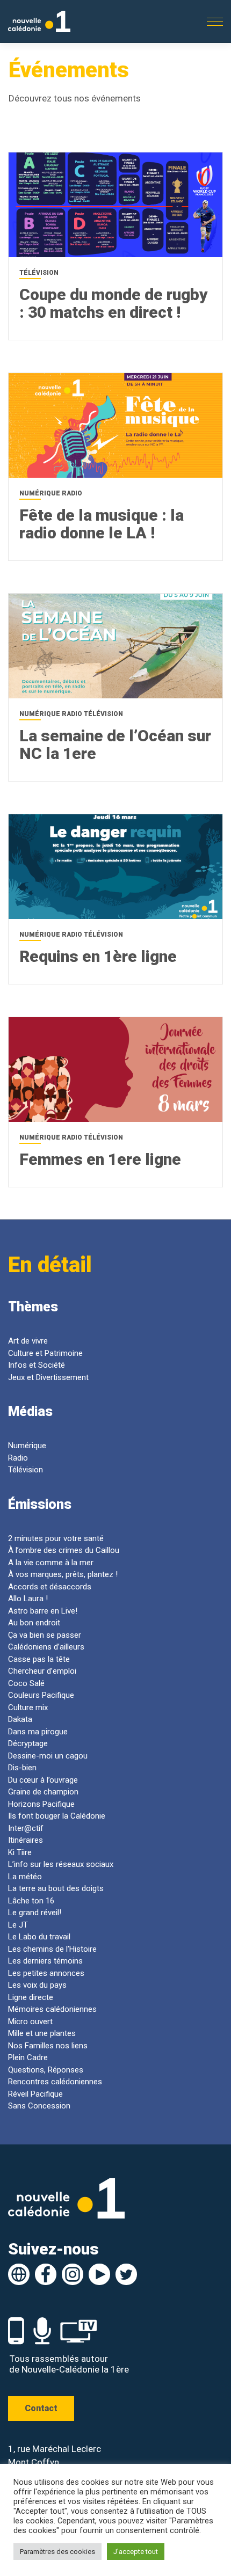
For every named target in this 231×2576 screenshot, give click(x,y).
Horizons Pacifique (41, 1804)
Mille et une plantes (42, 2033)
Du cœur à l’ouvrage (43, 1780)
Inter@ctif (26, 1828)
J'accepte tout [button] (136, 2552)
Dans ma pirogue (38, 1732)
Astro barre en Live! (43, 1611)
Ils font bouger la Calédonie (57, 1816)
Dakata (20, 1719)
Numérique (27, 1446)
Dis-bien (22, 1768)
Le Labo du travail (39, 1937)
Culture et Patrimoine (45, 1353)
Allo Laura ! (28, 1599)
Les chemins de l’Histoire (52, 1949)
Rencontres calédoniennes (55, 2082)
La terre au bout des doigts (56, 1888)
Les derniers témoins (45, 1961)
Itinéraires (26, 1840)
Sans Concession (39, 2106)
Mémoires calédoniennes (52, 2009)
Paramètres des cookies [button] (57, 2552)
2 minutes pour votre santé (56, 1538)
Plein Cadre (28, 2057)
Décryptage (28, 1743)
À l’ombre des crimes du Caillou (64, 1550)
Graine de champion (43, 1792)
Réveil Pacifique (35, 2094)
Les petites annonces (46, 1973)
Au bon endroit (34, 1623)
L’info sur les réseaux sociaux (61, 1864)
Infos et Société (37, 1365)
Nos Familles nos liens (48, 2046)
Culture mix (28, 1707)
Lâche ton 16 (31, 1901)
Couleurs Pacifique (41, 1695)
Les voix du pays (37, 1985)
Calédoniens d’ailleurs (46, 1647)
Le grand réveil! (35, 1913)
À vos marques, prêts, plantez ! (63, 1574)
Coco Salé (26, 1683)
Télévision (26, 1470)
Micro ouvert (30, 2022)
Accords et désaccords (50, 1587)
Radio (18, 1458)
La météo (25, 1877)
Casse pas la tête (39, 1659)
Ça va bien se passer (45, 1635)
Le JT (18, 1925)
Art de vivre (28, 1341)
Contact (41, 2408)
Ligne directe (32, 1997)
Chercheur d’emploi (42, 1671)
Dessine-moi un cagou (48, 1756)
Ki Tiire (20, 1852)
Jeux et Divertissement (48, 1377)
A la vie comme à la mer (51, 1563)
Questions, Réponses (46, 2070)
